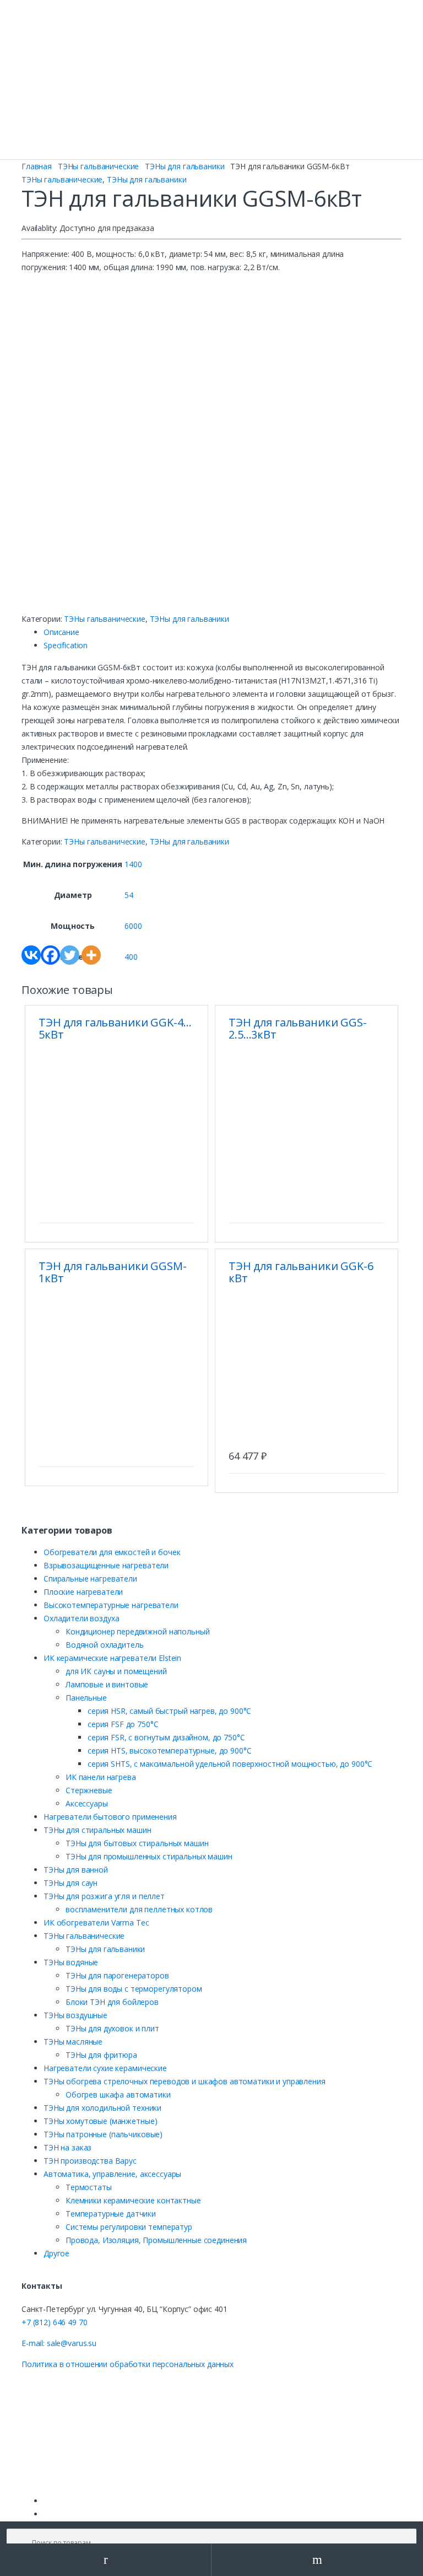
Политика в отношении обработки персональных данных (128, 2364)
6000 (133, 926)
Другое (56, 2253)
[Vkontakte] (31, 955)
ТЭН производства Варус (90, 2161)
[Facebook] (50, 955)
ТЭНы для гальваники (185, 166)
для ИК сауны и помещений (116, 1671)
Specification (66, 645)
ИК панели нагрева (101, 1777)
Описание (61, 632)
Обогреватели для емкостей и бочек (112, 1552)
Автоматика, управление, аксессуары (112, 2174)
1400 (133, 864)
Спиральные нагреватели (90, 1579)
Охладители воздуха (81, 1618)
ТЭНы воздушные (75, 2015)
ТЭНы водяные (71, 1962)
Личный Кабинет (106, 2560)
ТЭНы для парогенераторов (117, 1975)
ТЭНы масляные (73, 2042)
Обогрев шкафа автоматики (118, 2094)
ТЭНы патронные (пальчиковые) (103, 2134)
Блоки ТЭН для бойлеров (112, 2002)
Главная (37, 166)
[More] (91, 955)
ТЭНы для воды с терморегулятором (134, 1989)
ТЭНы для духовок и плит (112, 2028)
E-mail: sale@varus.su (59, 2343)
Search (317, 2560)
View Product (185, 1209)
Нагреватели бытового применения (110, 1817)
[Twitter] (70, 955)
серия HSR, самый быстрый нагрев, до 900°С (169, 1711)
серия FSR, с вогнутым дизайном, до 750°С (166, 1737)
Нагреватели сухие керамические (105, 2068)
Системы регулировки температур (129, 2227)
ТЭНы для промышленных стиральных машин (149, 1856)
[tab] (223, 632)
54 (129, 895)
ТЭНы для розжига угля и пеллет (104, 1896)
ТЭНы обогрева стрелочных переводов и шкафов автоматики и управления (185, 2081)
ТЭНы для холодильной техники (102, 2108)
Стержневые (89, 1790)
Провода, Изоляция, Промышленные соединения (156, 2240)
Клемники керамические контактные (133, 2200)
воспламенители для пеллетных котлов (139, 1909)
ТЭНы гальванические (98, 166)
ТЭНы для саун (70, 1883)
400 (131, 957)
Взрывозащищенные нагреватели (106, 1565)
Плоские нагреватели (83, 1592)
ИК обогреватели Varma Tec (96, 1922)
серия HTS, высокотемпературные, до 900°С (169, 1751)
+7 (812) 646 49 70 (54, 2322)
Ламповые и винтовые (107, 1684)
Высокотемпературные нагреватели (111, 1605)
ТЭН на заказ (67, 2147)
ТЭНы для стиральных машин (97, 1830)
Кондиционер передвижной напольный (137, 1631)
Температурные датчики (111, 2214)
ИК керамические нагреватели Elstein (112, 1658)
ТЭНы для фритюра (101, 2055)
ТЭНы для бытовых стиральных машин (137, 1843)
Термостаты (89, 2187)
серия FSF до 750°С (123, 1724)
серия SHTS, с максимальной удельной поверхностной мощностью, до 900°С (230, 1764)
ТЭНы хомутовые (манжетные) (100, 2121)
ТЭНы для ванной (76, 1870)
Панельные (86, 1698)
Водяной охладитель (104, 1645)
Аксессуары (87, 1803)
